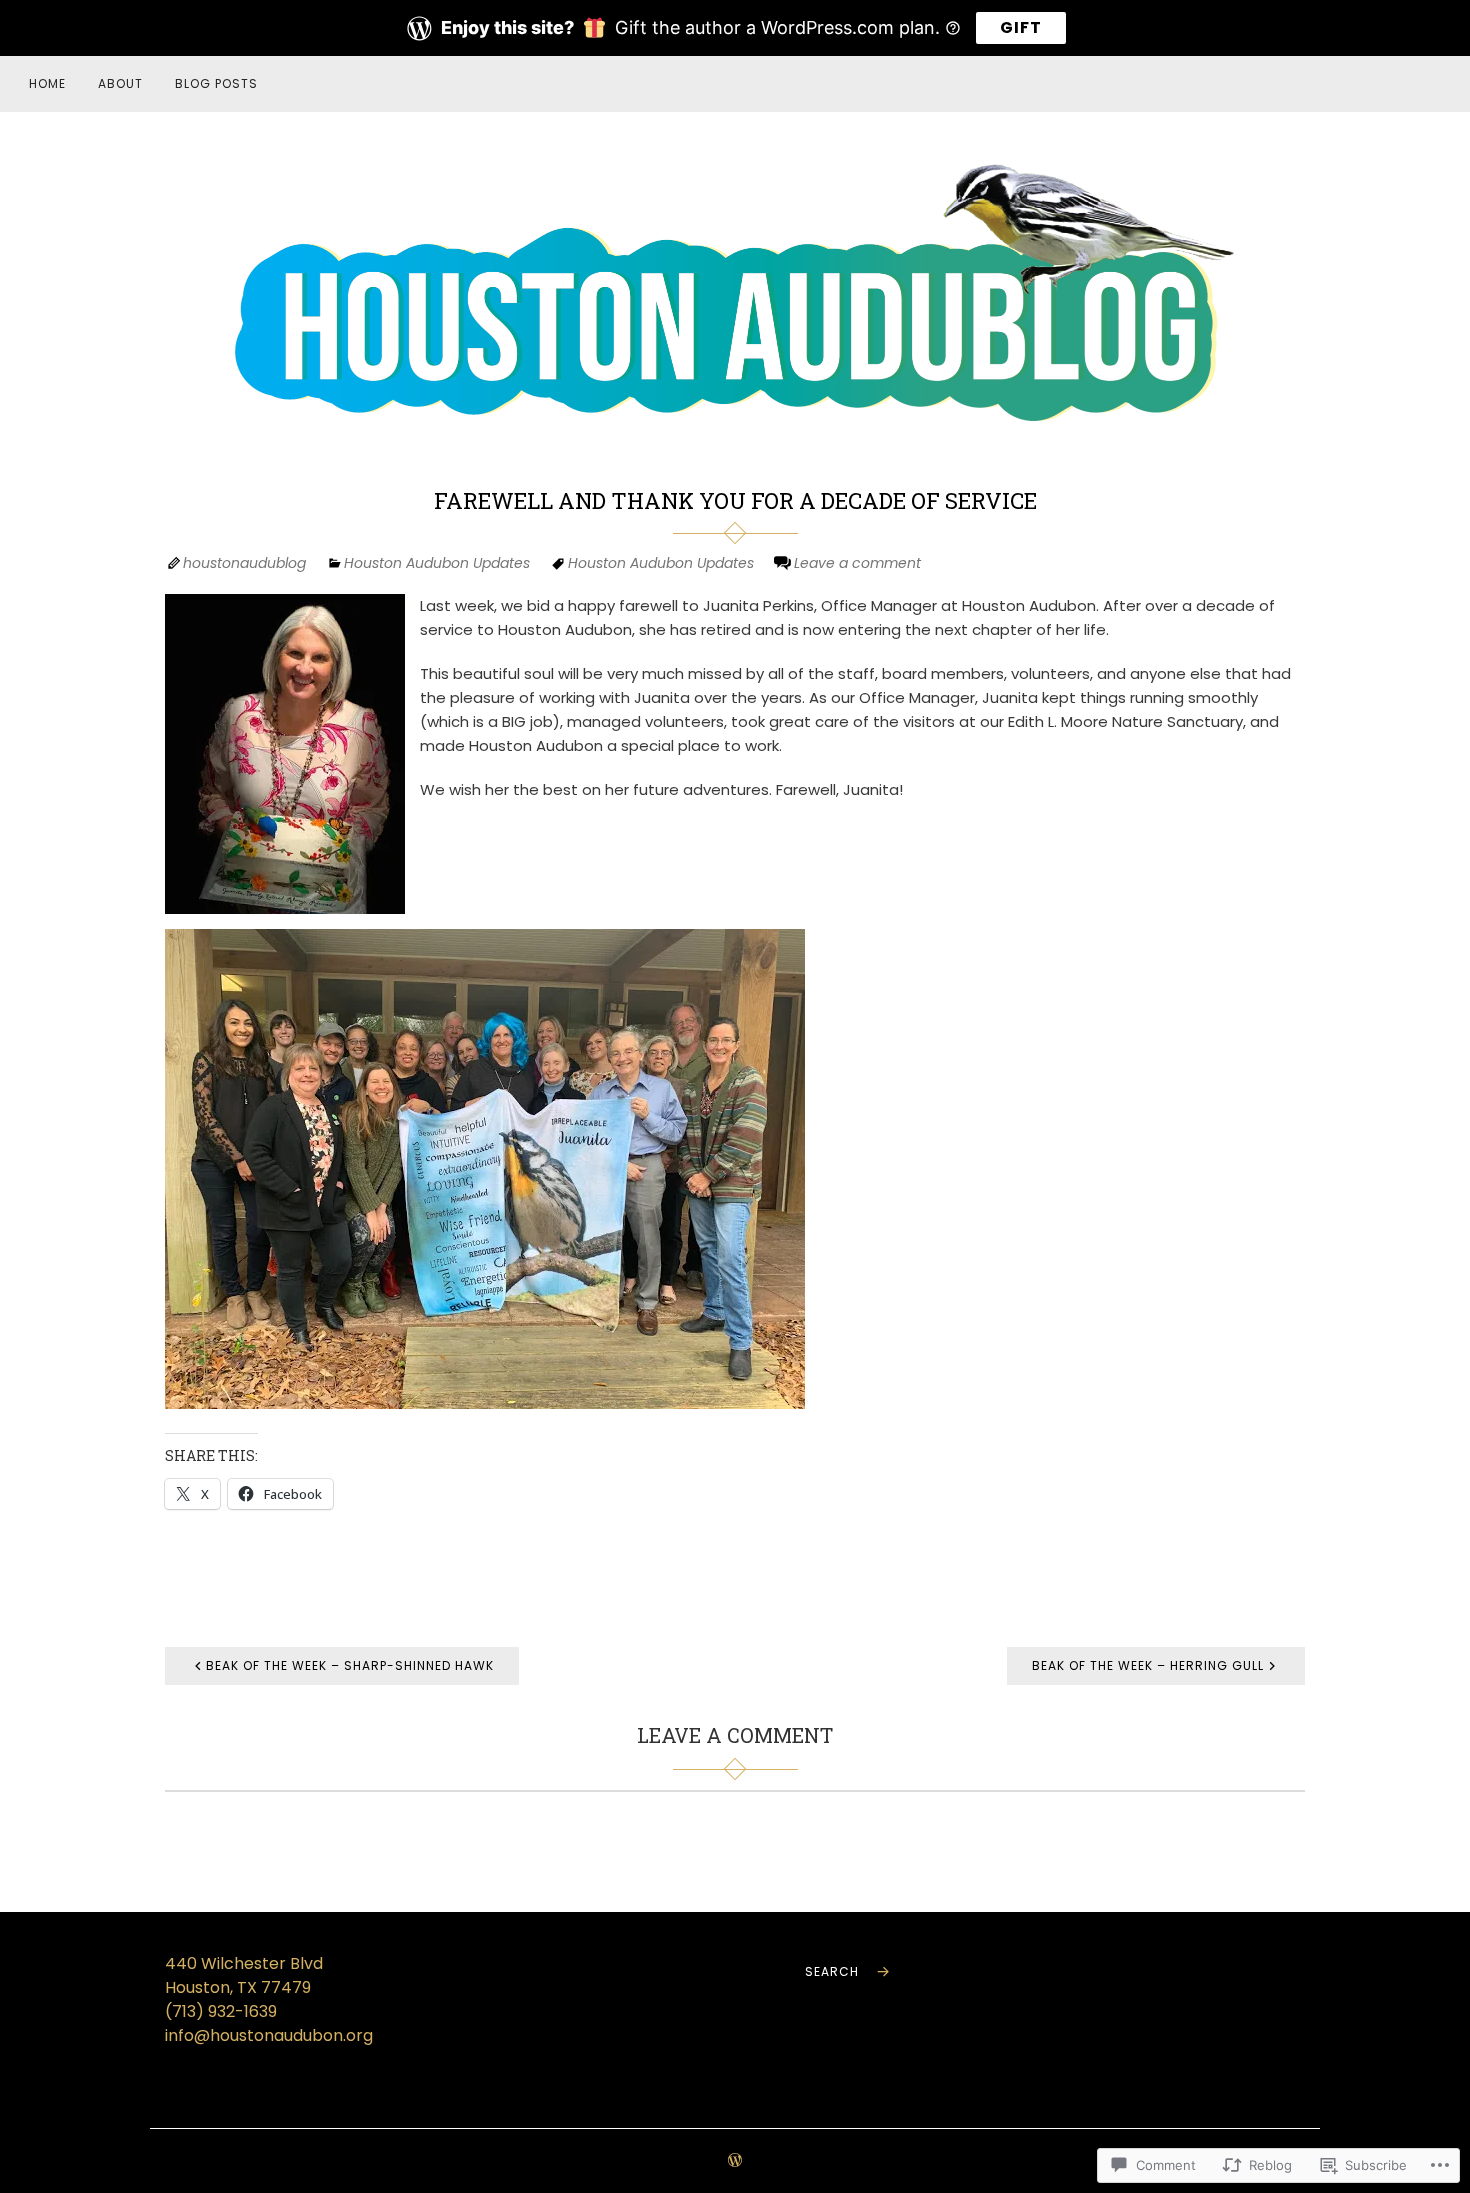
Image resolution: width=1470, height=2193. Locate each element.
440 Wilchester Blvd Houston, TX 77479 (244, 1975)
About (120, 83)
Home (47, 83)
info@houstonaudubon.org (269, 2035)
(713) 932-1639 (221, 2011)
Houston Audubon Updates (437, 563)
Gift (1021, 27)
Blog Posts (216, 83)
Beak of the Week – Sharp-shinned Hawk (350, 1665)
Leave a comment (857, 563)
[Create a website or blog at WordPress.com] (735, 2161)
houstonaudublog (244, 563)
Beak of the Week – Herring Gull (1148, 1665)
